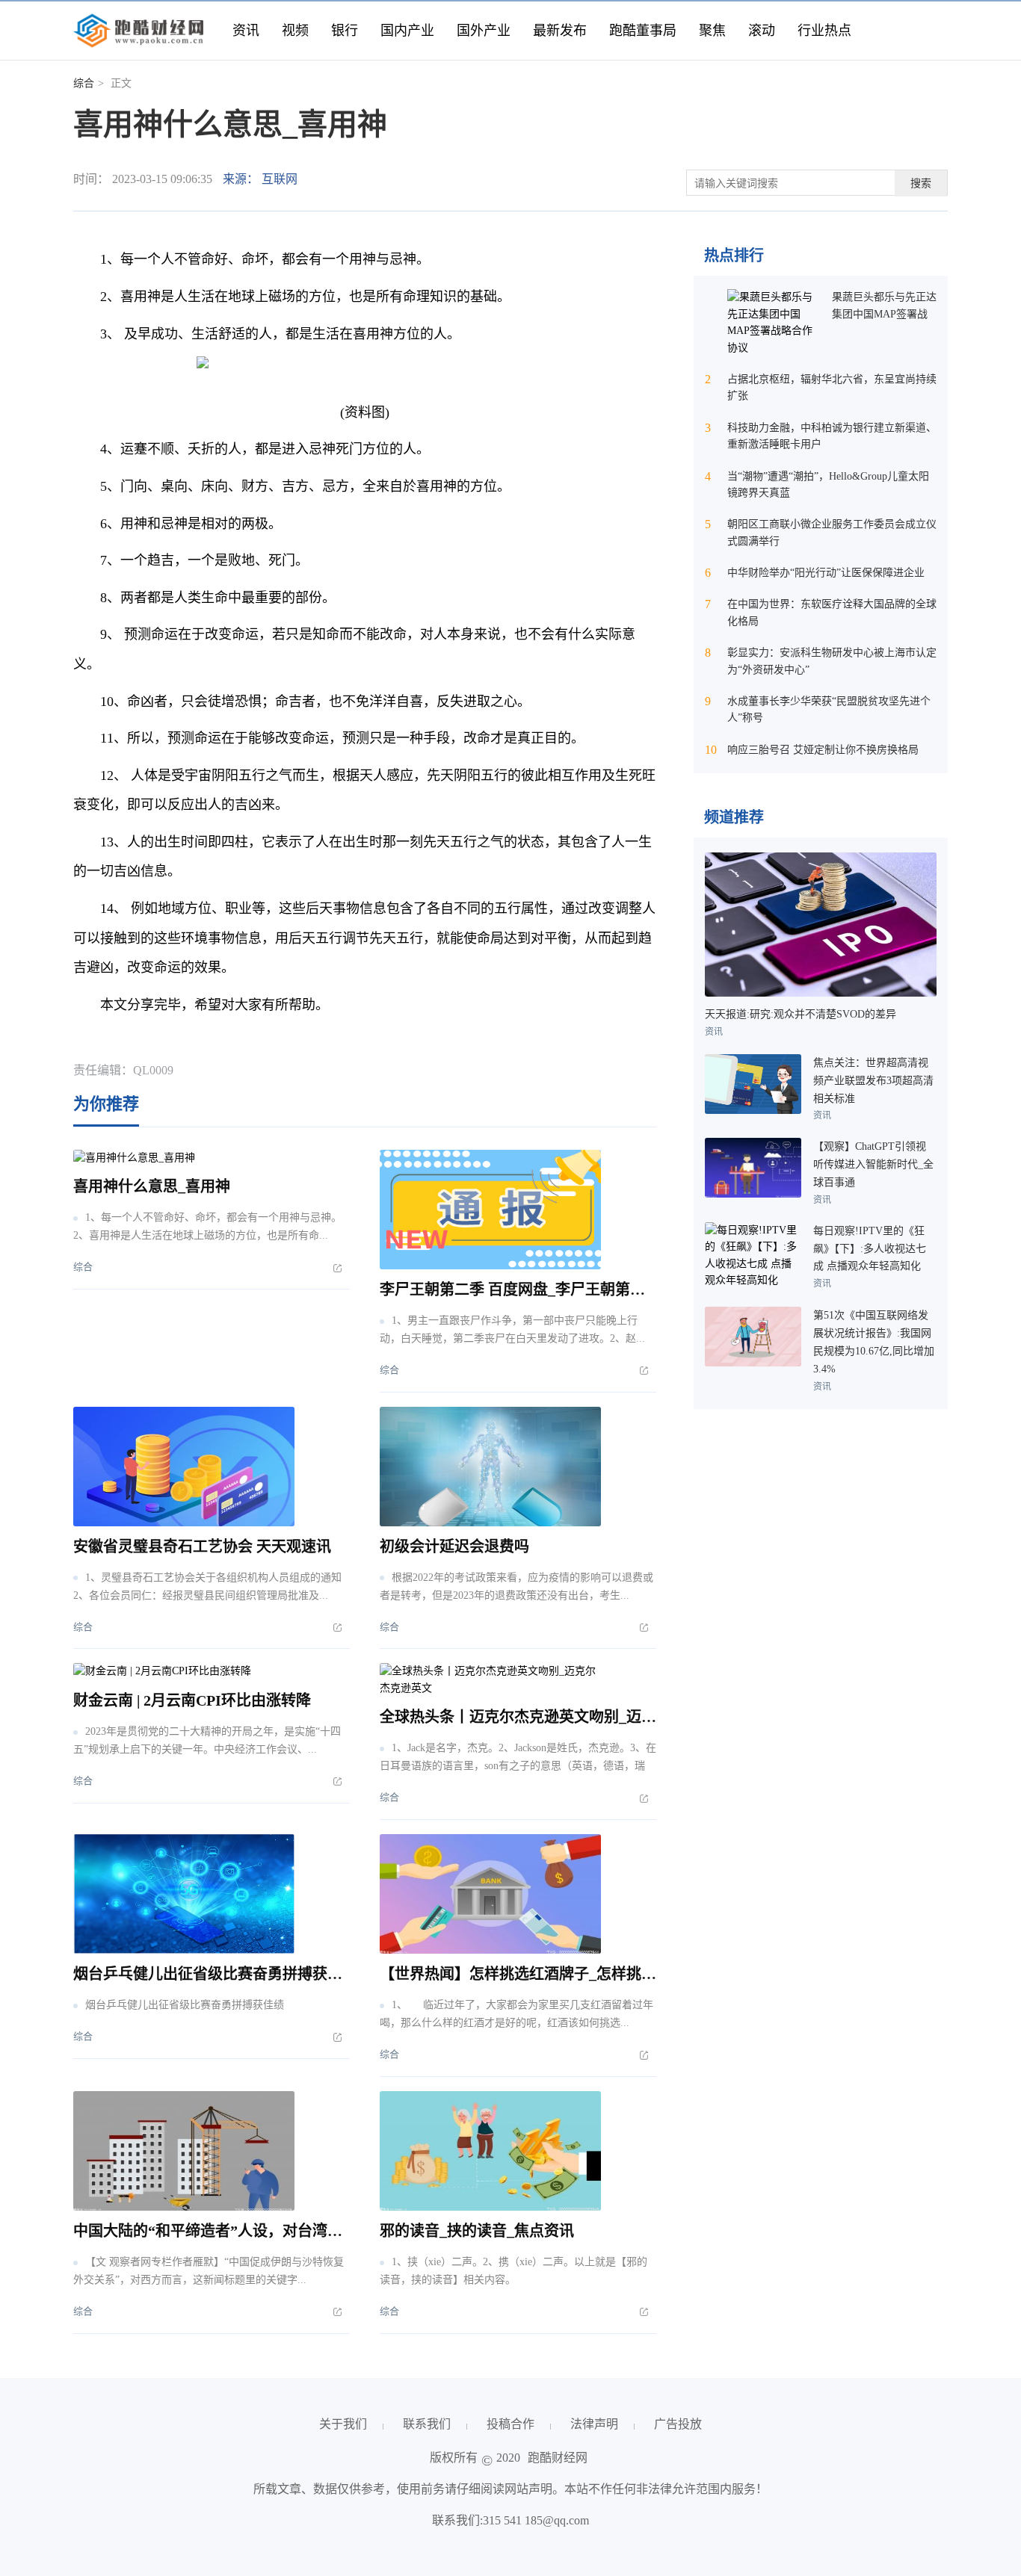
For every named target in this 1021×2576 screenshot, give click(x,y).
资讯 (246, 31)
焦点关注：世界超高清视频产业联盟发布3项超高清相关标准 (873, 1081)
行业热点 (824, 31)
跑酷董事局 (643, 31)
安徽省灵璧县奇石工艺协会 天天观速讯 (202, 1546)
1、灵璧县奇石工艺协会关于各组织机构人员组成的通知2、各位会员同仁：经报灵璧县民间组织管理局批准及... (207, 1586)
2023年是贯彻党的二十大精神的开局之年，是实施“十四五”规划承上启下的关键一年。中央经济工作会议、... (207, 1740)
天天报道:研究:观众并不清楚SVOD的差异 (801, 1014)
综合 (84, 83)
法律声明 (594, 2424)
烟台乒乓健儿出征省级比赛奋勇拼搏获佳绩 (215, 1974)
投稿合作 (510, 2424)
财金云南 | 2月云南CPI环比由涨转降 (192, 1700)
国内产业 (407, 31)
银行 (345, 31)
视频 (295, 31)
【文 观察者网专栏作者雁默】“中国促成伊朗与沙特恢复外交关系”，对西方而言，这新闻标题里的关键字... (209, 2271)
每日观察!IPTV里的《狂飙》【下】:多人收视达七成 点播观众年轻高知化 (870, 1249)
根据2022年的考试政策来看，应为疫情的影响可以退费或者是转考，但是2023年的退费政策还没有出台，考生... (516, 1586)
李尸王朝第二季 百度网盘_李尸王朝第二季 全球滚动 (552, 1289)
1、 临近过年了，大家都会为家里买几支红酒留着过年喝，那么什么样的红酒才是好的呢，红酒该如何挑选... (516, 2014)
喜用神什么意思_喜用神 (152, 1186)
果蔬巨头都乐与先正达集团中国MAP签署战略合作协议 (884, 314)
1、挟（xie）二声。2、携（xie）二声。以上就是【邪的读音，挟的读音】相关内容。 (513, 2271)
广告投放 (678, 2424)
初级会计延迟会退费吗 (454, 1546)
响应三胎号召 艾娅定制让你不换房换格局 (823, 750)
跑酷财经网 (558, 2458)
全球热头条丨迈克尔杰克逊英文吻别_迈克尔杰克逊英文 (563, 1717)
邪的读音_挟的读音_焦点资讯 (477, 2231)
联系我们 (427, 2424)
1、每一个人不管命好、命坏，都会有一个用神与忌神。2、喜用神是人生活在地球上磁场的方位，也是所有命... (207, 1226)
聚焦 (712, 31)
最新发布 (560, 31)
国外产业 (484, 31)
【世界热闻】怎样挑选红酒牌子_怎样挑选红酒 (533, 1974)
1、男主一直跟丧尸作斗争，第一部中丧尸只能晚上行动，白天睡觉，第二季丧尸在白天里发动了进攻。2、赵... (512, 1329)
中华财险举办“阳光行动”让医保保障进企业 (826, 573)
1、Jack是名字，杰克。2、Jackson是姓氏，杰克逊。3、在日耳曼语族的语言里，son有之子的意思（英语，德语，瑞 (518, 1757)
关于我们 (343, 2424)
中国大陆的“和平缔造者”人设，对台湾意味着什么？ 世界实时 (277, 2231)
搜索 (921, 183)
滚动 (762, 31)
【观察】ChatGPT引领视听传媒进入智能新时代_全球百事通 (873, 1164)
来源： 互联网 (260, 179)
